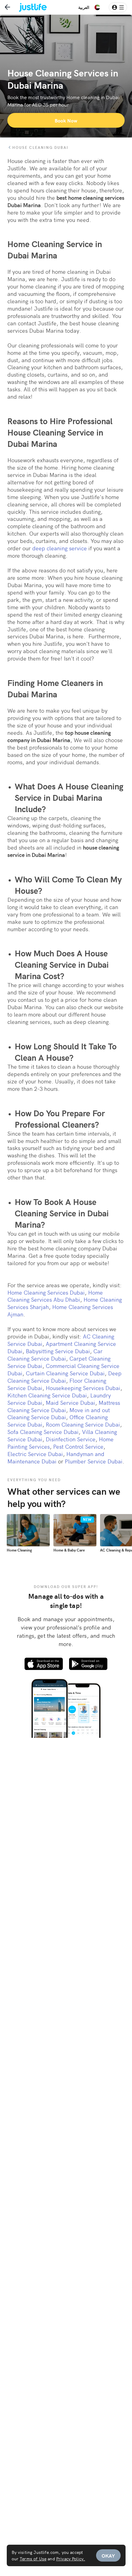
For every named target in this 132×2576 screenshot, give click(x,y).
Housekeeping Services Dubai (83, 1388)
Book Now (66, 120)
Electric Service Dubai (35, 1454)
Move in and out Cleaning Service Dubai (59, 1414)
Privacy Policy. (71, 2559)
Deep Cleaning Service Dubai (64, 1377)
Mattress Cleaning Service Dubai (64, 1406)
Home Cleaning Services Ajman (60, 1310)
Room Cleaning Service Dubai (83, 1424)
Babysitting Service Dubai (58, 1351)
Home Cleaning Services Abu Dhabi (55, 1296)
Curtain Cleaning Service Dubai (65, 1373)
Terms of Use (33, 2559)
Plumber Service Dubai (94, 1461)
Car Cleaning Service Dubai (55, 1355)
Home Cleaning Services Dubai (46, 1292)
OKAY (108, 2555)
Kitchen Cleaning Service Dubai (47, 1395)
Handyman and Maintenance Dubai (56, 1457)
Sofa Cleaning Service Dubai (43, 1432)
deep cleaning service (60, 548)
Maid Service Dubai (70, 1402)
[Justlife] (29, 7)
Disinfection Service (71, 1439)
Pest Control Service (78, 1446)
